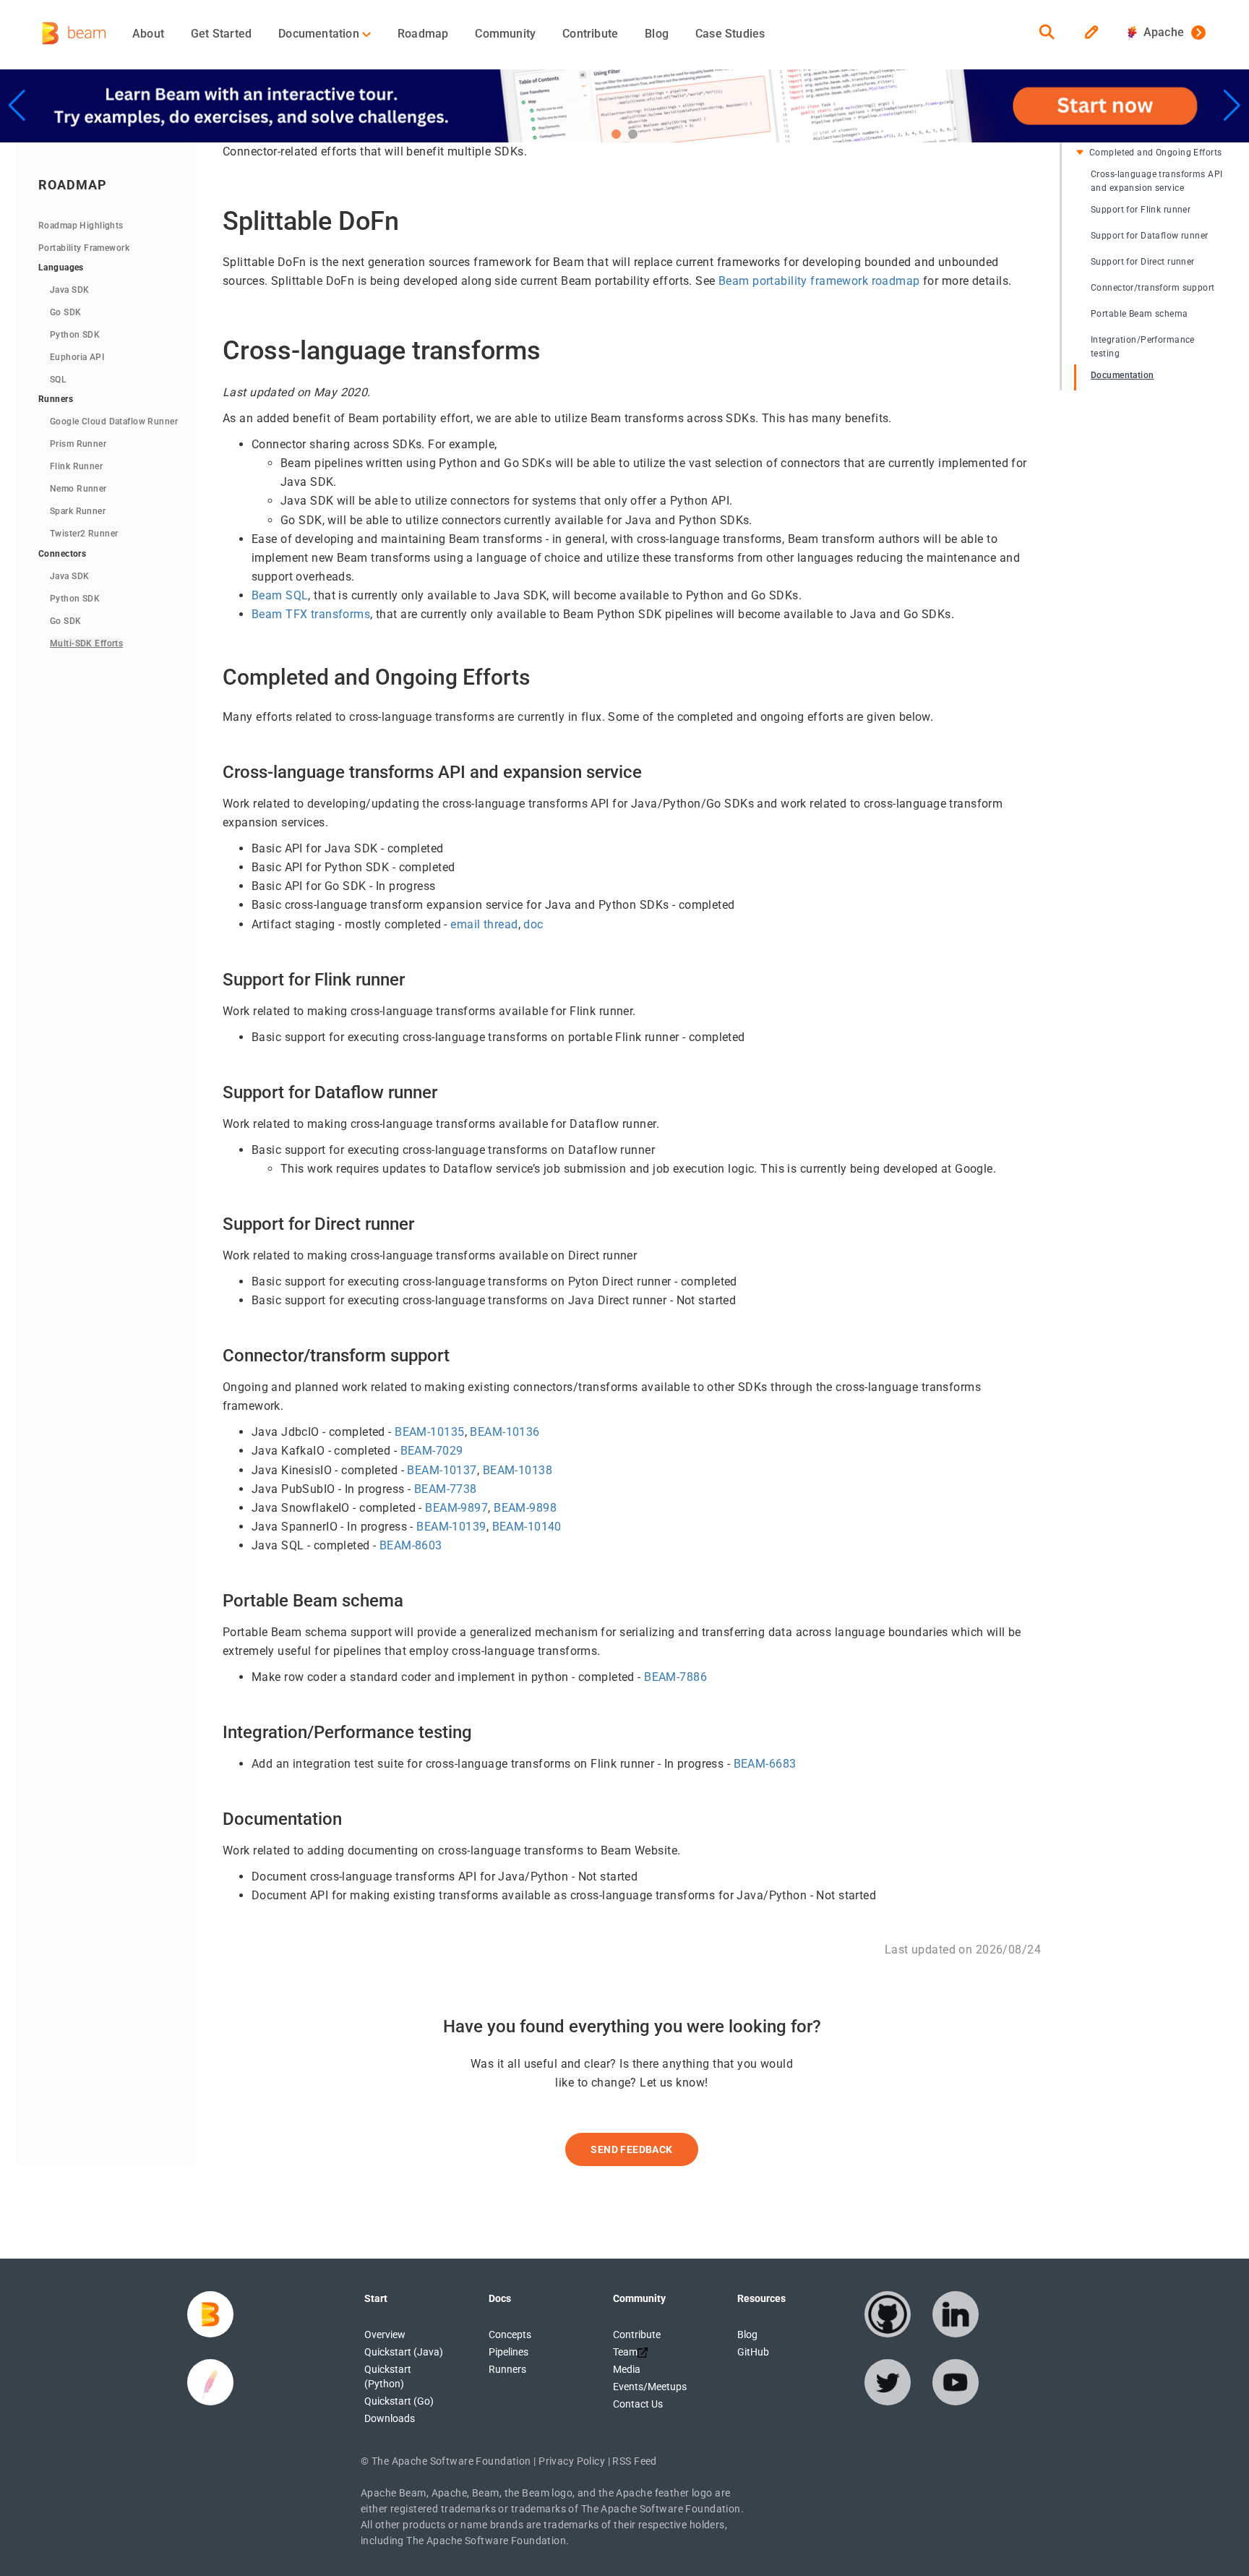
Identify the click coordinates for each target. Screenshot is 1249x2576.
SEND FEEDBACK (631, 2149)
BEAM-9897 (456, 1508)
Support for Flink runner (1141, 209)
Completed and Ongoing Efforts (1155, 153)
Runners (507, 2369)
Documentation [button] (320, 34)
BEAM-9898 (525, 1508)
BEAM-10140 (527, 1527)
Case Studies (730, 34)
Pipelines (508, 2352)
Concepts (510, 2335)
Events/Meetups (650, 2387)
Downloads (390, 2418)
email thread (484, 924)
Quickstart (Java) (404, 2352)
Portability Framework (84, 248)
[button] (616, 134)
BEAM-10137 (442, 1470)
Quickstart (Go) (399, 2401)
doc (533, 924)
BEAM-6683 (765, 1764)
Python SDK (75, 335)
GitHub (753, 2352)
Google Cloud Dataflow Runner (114, 422)
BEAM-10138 (518, 1470)
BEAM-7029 (432, 1451)
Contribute (590, 34)
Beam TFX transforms (311, 614)
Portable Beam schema (1139, 313)
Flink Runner (76, 466)
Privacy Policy (572, 2461)
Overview (385, 2335)
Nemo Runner (78, 489)
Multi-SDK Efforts (86, 643)
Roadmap (423, 34)
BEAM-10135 (429, 1432)
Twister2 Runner (84, 534)
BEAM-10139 (451, 1527)
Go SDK (66, 312)
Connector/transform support (1153, 287)
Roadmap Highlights (81, 226)
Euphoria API (77, 357)
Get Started (221, 34)
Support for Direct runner (1143, 261)
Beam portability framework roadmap (819, 281)
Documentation (1123, 375)
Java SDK (69, 290)
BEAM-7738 (446, 1489)
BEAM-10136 (505, 1432)
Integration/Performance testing (1143, 346)
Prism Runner (78, 444)
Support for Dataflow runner (1150, 235)
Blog (657, 34)
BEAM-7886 (675, 1677)
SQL (58, 380)
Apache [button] (1160, 32)
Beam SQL (280, 595)
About (148, 34)
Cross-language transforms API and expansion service (1156, 181)
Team (625, 2352)
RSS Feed (634, 2461)
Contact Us (638, 2404)
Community (505, 34)
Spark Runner (78, 511)
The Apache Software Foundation (451, 2461)
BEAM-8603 (411, 1545)
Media (627, 2369)
